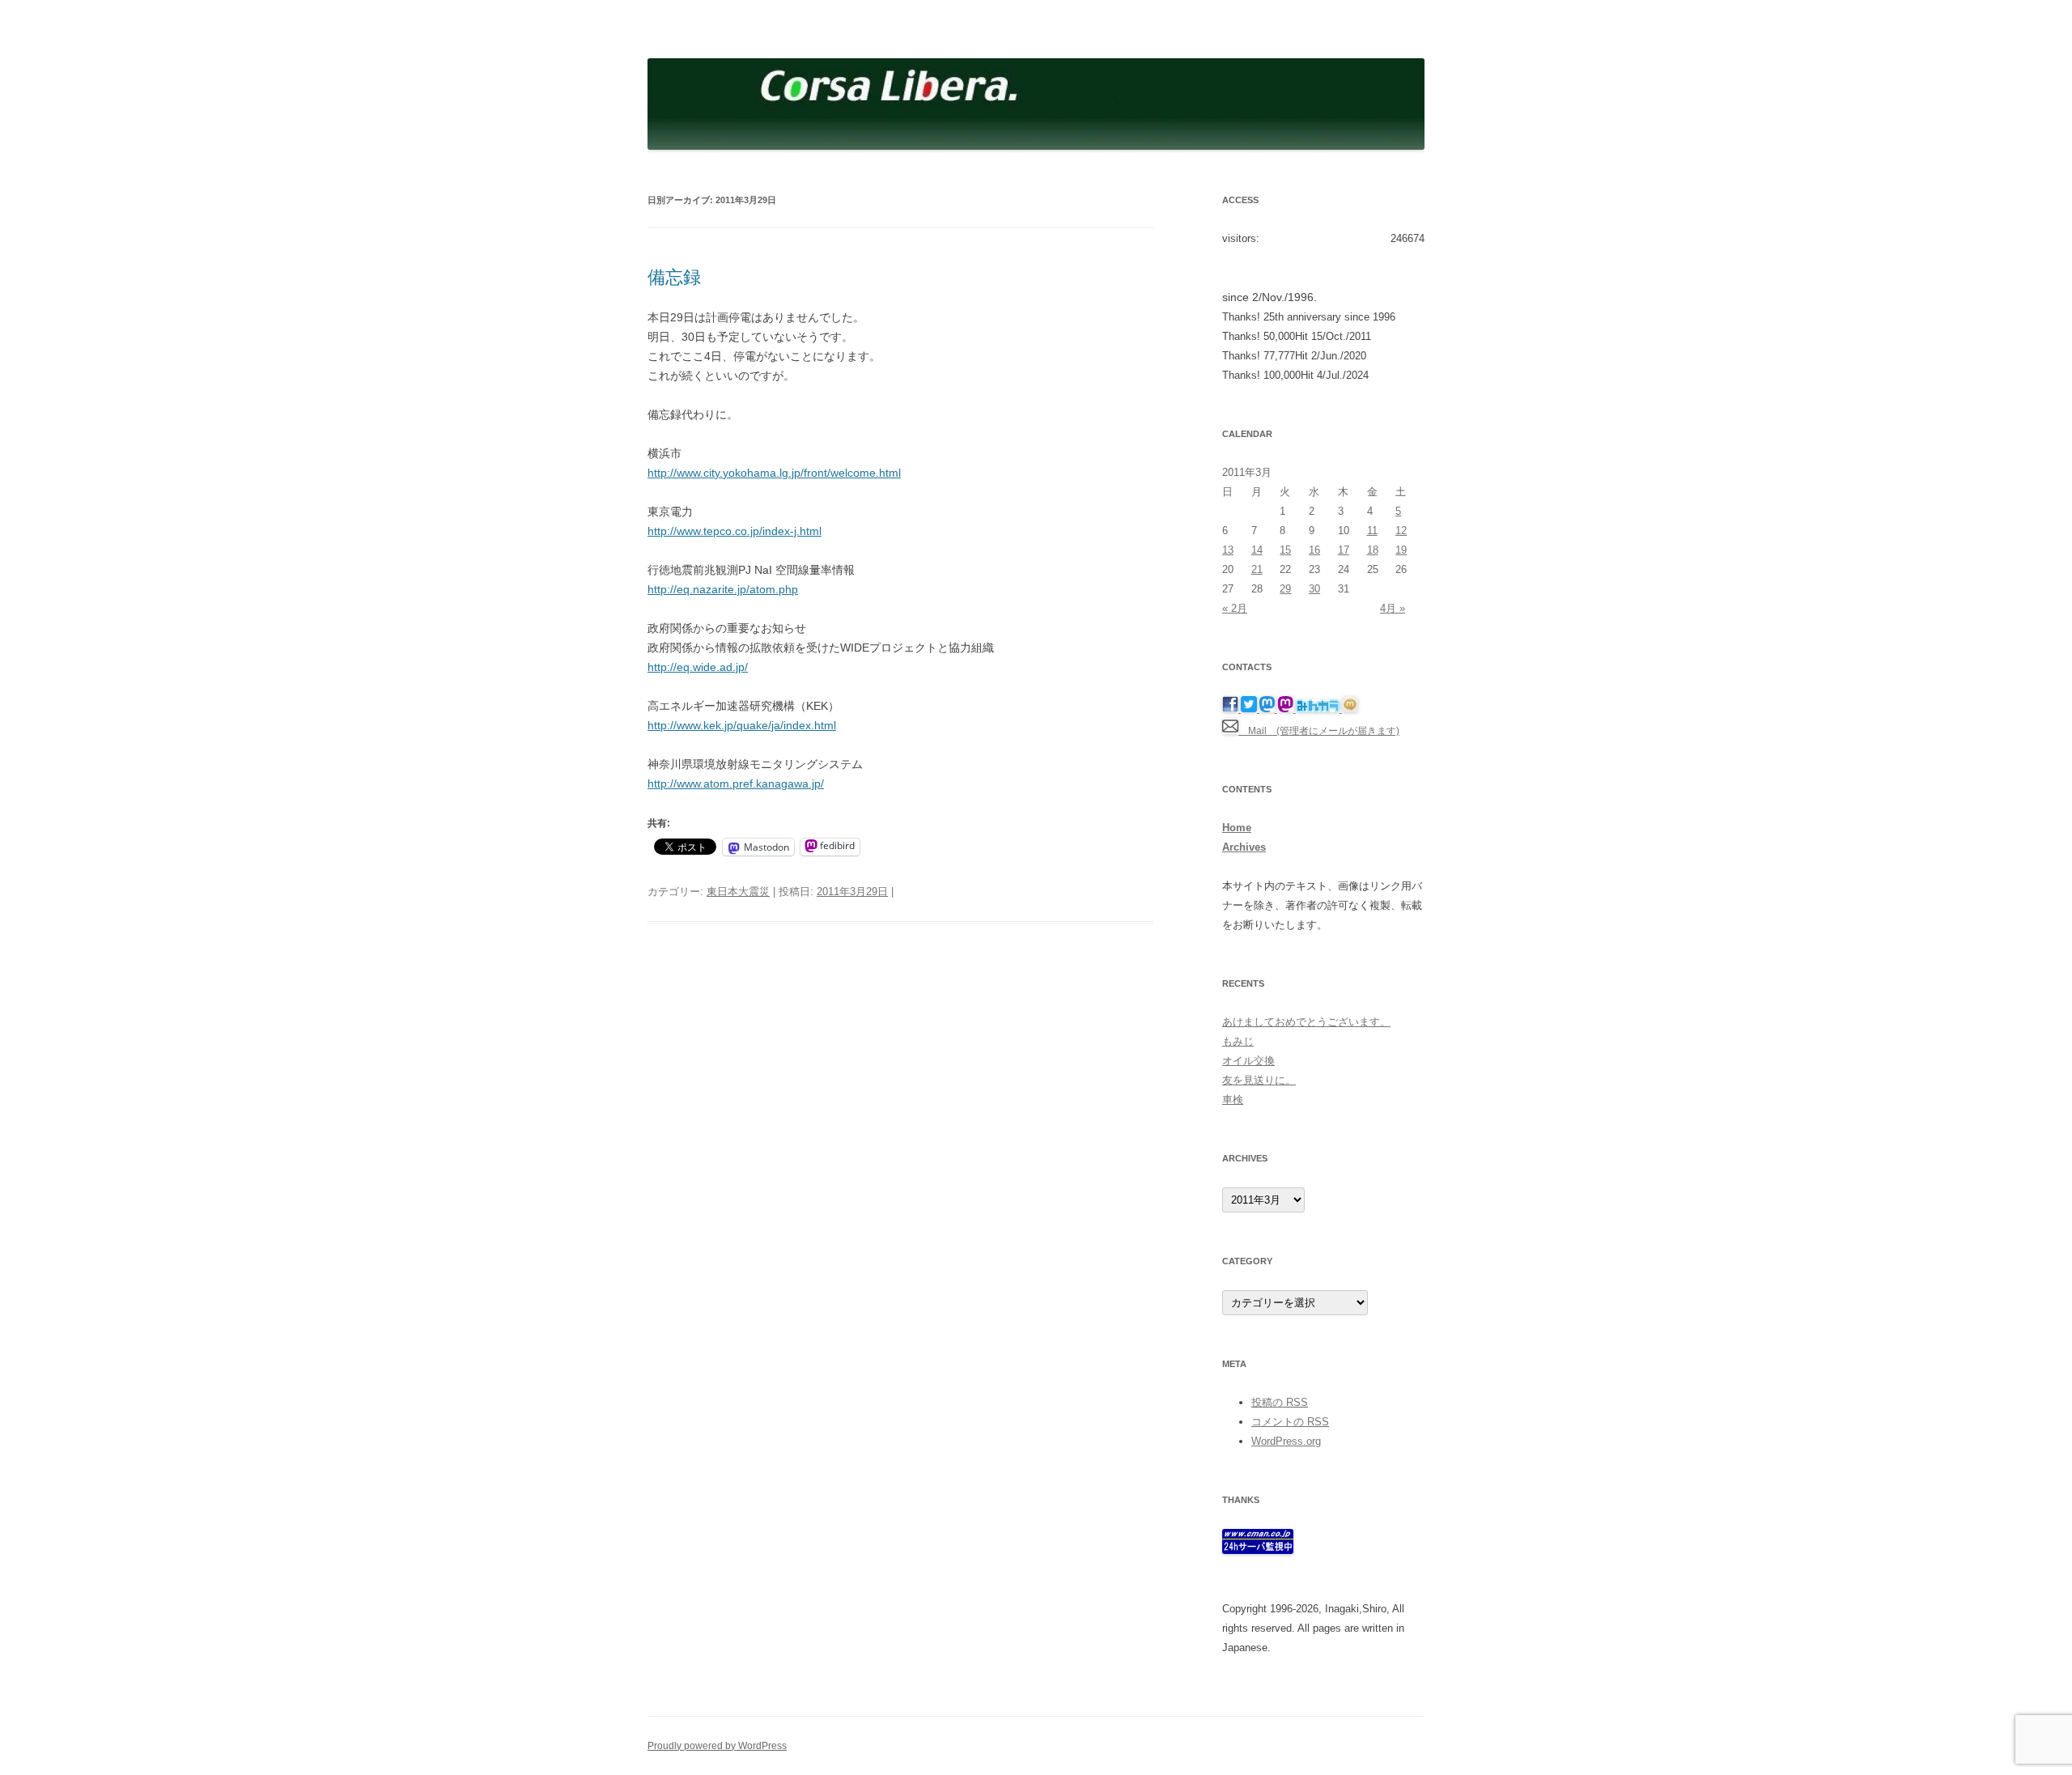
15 (1285, 550)
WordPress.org (1286, 1441)
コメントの (1290, 1422)
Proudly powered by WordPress (717, 1746)
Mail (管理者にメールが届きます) (1319, 731)
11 (1372, 531)
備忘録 (674, 277)
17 (1344, 550)
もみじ (1238, 1041)
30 (1314, 589)
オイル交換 (1248, 1061)
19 (1401, 550)
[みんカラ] (1319, 709)
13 (1228, 550)
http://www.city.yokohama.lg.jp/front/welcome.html (774, 473)
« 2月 (1235, 608)
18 (1373, 550)
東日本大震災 (738, 892)
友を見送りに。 (1259, 1080)
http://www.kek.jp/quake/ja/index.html (742, 725)
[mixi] (1350, 709)
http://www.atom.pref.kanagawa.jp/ (736, 783)
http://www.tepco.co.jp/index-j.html (735, 531)
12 (1401, 531)
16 (1314, 550)
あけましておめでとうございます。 (1306, 1022)
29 (1285, 589)
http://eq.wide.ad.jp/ (698, 667)
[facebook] (1231, 709)
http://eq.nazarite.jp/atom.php (723, 589)
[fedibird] (1287, 709)
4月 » (1393, 608)
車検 (1233, 1100)
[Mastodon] (1268, 709)
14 (1257, 550)
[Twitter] (1250, 709)
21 (1257, 569)
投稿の (1280, 1402)
